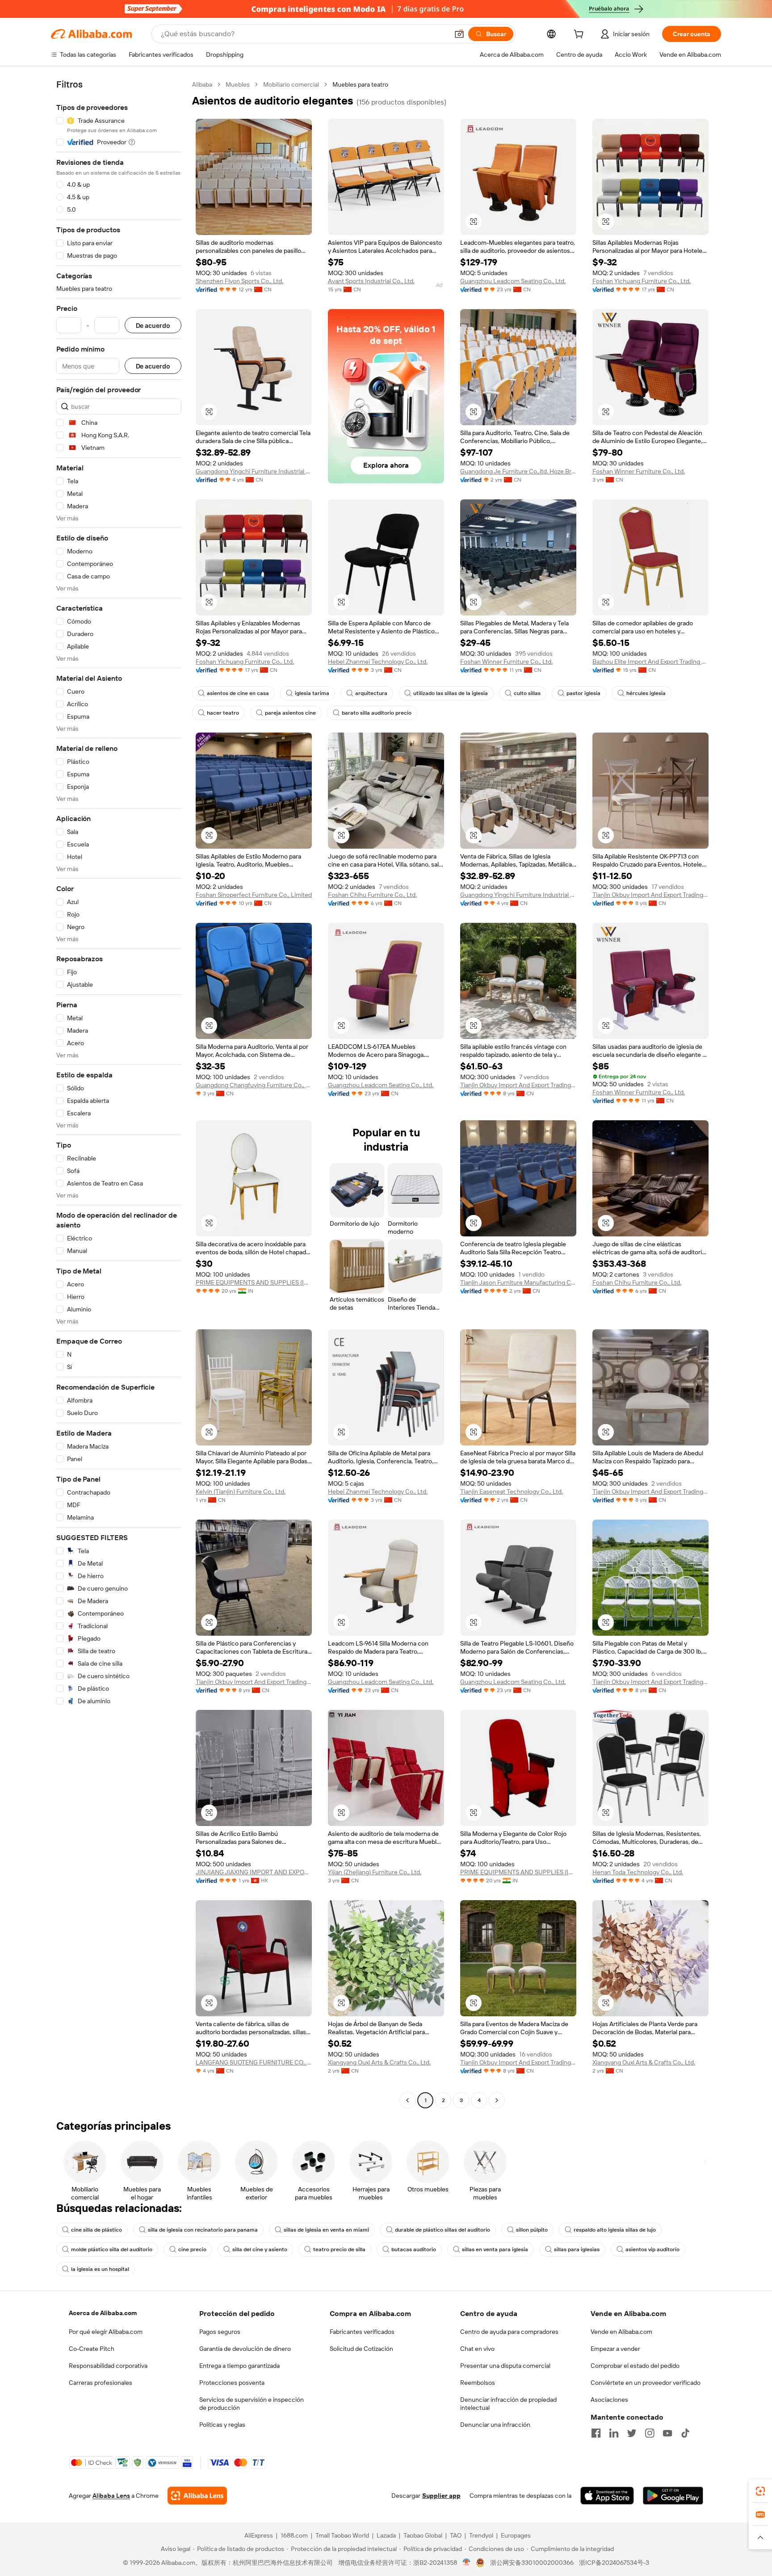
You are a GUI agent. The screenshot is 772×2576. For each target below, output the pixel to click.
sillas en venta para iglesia (495, 2249)
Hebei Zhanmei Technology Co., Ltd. (378, 662)
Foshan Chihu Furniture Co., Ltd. (372, 895)
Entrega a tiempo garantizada (239, 2366)
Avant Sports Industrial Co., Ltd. (371, 281)
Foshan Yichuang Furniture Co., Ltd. (642, 281)
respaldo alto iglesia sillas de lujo (615, 2230)
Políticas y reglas (222, 2425)
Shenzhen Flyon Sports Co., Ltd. (239, 281)
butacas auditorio (414, 2249)
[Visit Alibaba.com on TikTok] (685, 2433)
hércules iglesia (646, 693)
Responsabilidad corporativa (108, 2366)
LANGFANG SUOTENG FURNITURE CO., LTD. (254, 2062)
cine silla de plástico (96, 2230)
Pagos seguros (220, 2332)
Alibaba (202, 84)
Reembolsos (478, 2383)
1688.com (294, 2535)
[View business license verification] (467, 2563)
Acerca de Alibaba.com (103, 2313)
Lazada (386, 2535)
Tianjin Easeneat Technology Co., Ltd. (512, 1491)
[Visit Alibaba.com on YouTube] (667, 2433)
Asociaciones (609, 2400)
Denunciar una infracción (495, 2425)
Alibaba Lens (111, 2496)
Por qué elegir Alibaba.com (106, 2332)
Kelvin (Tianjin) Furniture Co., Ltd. (241, 1491)
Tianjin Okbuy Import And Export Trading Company (650, 895)
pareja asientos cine (290, 713)
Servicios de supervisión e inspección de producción (252, 2404)
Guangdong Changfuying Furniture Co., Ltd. (254, 1085)
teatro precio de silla (339, 2249)
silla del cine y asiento (260, 2249)
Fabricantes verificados (362, 2332)
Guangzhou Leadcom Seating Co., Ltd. (513, 281)
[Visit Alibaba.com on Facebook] (596, 2433)
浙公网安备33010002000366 (532, 2563)
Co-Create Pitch (92, 2349)
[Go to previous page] (407, 2100)
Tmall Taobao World (342, 2535)
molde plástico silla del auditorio (112, 2249)
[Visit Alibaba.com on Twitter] (632, 2433)
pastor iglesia (583, 693)
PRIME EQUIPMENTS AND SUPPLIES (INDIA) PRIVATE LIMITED (254, 1282)
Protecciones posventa (232, 2383)
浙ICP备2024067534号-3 (614, 2563)
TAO (456, 2535)
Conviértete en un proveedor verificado (646, 2383)
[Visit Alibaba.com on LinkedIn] (614, 2433)
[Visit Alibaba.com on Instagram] (650, 2433)
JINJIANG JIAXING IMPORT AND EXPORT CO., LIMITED (254, 1872)
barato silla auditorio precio (377, 713)
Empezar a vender (615, 2349)
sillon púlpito (532, 2230)
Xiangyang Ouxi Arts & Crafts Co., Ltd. (379, 2062)
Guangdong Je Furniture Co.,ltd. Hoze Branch (518, 471)
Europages (516, 2535)
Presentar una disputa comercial (505, 2366)
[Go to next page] (497, 2100)
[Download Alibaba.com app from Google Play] (673, 2496)
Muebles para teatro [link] (360, 84)
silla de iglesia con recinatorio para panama (203, 2230)
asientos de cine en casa (238, 693)
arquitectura (371, 693)
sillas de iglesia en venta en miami (326, 2230)
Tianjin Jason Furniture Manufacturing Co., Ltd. (518, 1282)
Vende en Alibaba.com (621, 2332)
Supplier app (441, 2496)
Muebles (238, 84)
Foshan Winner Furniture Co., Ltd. (639, 471)
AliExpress (259, 2535)
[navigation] (119, 1093)
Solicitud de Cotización (361, 2349)
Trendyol (481, 2535)
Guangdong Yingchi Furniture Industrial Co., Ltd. (254, 471)
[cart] (580, 35)
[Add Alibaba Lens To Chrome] (197, 2496)
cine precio (192, 2249)
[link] (760, 2491)
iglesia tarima (312, 693)
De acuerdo (153, 325)
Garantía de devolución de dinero (245, 2349)
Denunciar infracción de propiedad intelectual (508, 2404)
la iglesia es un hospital (100, 2269)
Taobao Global (423, 2535)
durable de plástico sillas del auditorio (443, 2230)
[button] (459, 34)
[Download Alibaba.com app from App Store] (607, 2496)
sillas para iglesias (577, 2249)
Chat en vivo (477, 2349)
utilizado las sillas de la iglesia (451, 693)
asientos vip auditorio (652, 2249)
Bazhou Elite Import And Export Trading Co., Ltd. (650, 662)
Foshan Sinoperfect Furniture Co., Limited (254, 895)
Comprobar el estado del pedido (635, 2366)
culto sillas (527, 693)
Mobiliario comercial (291, 84)
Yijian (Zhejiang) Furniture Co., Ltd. (375, 1872)
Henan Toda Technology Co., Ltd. (638, 1872)
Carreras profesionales (101, 2383)
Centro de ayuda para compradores (509, 2332)
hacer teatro (223, 713)
